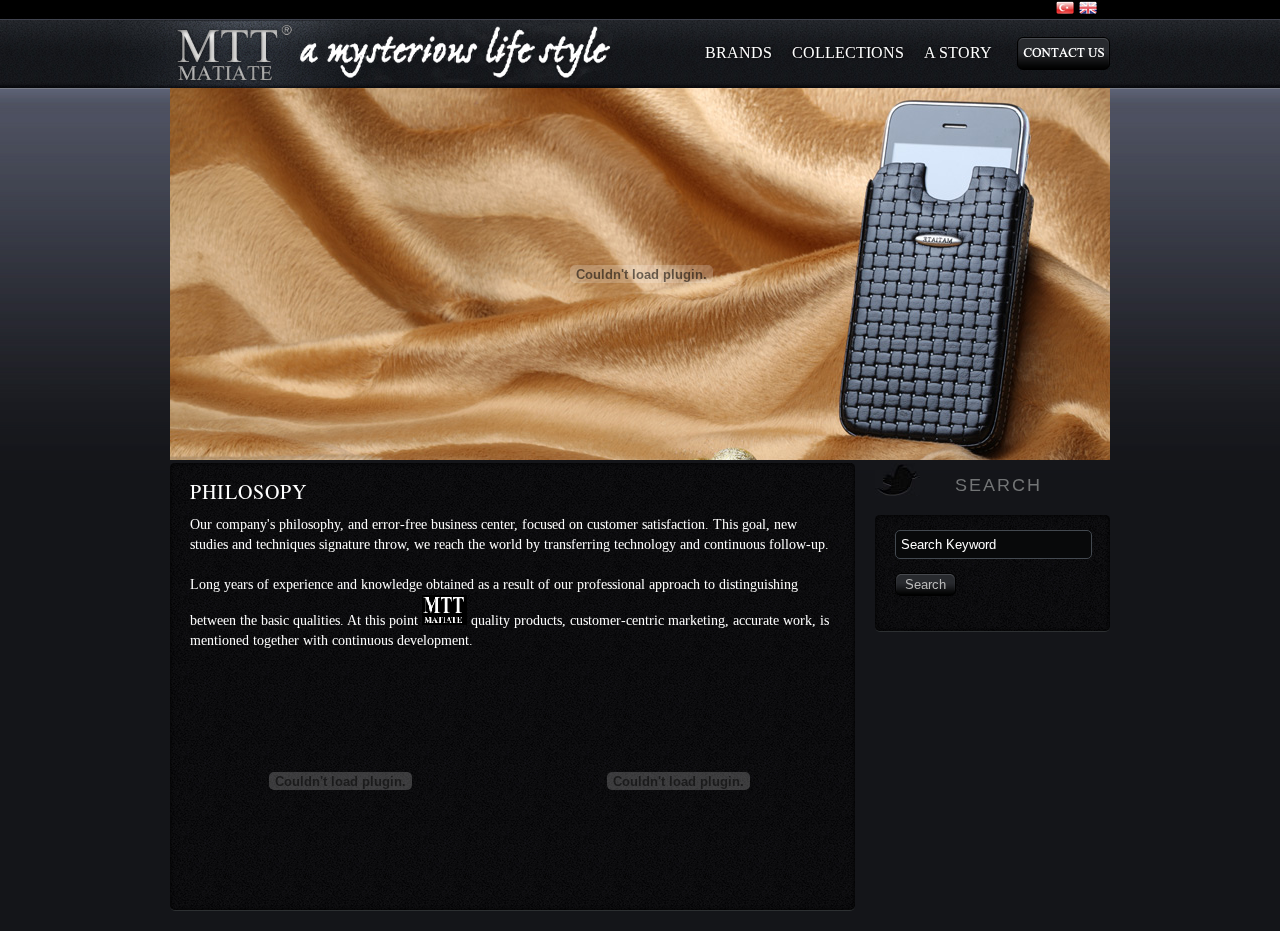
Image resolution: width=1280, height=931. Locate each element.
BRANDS (738, 52)
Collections (848, 52)
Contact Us (1063, 53)
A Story (958, 52)
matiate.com (395, 53)
